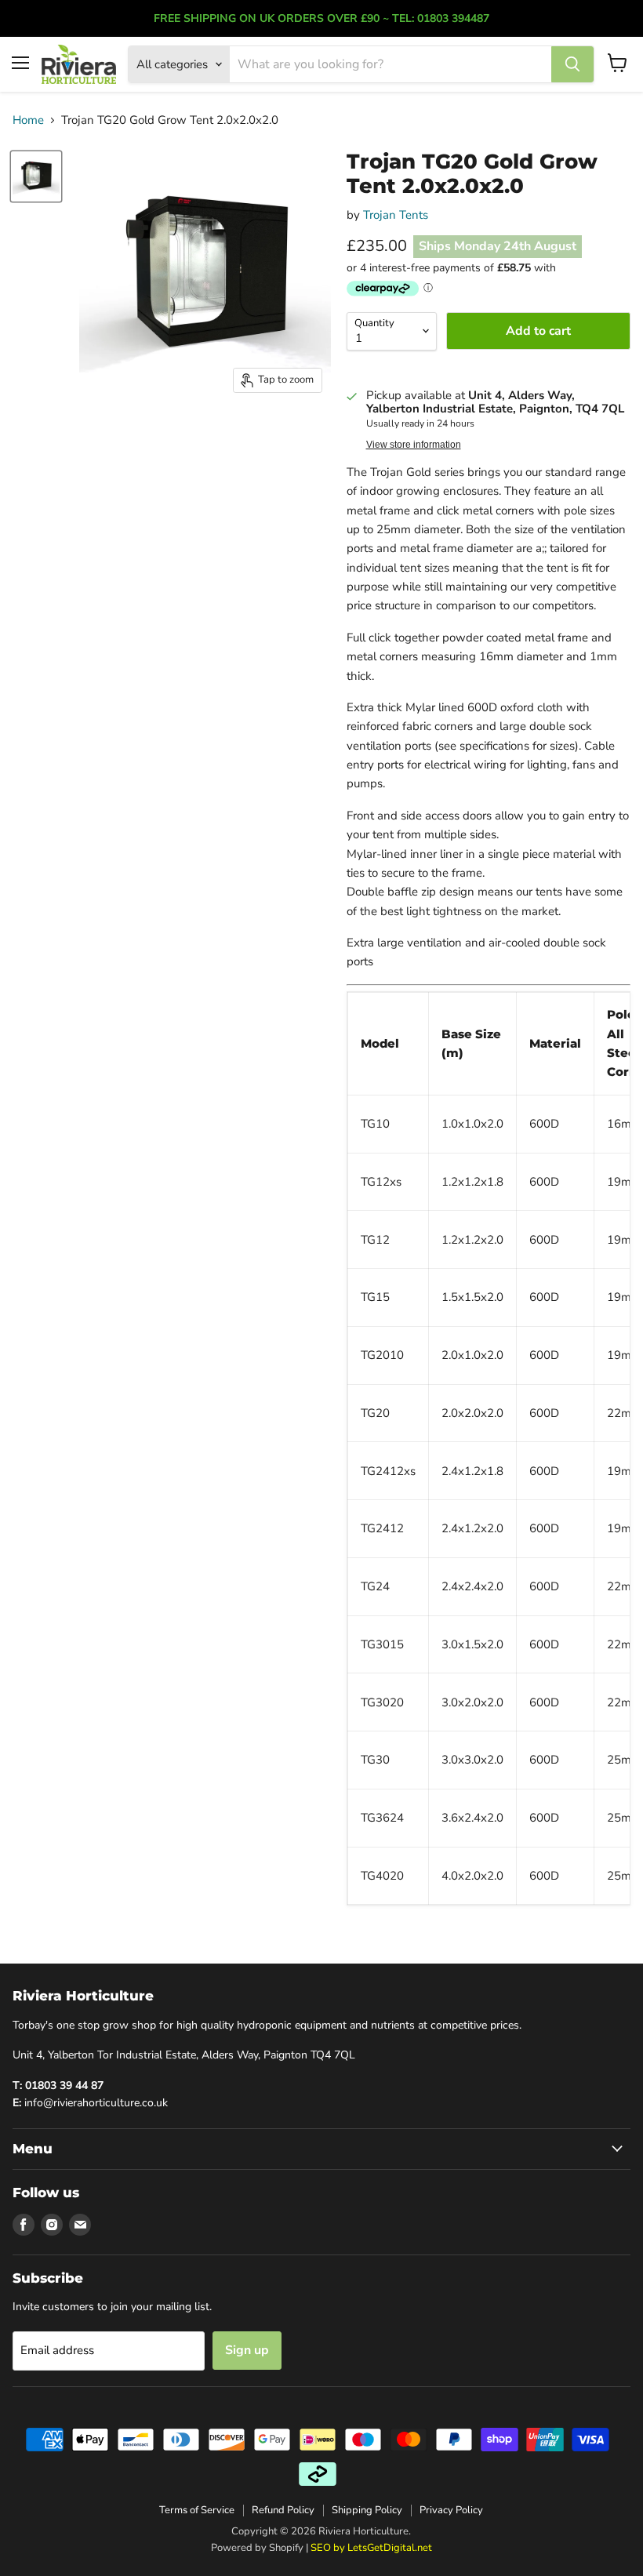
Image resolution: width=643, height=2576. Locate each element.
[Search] (572, 64)
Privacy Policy (451, 2510)
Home (28, 120)
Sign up (247, 2350)
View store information (414, 445)
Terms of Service (197, 2510)
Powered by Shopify (257, 2548)
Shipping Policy (367, 2510)
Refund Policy (283, 2510)
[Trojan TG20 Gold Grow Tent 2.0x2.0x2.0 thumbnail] (36, 176)
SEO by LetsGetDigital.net (371, 2548)
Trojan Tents (396, 215)
